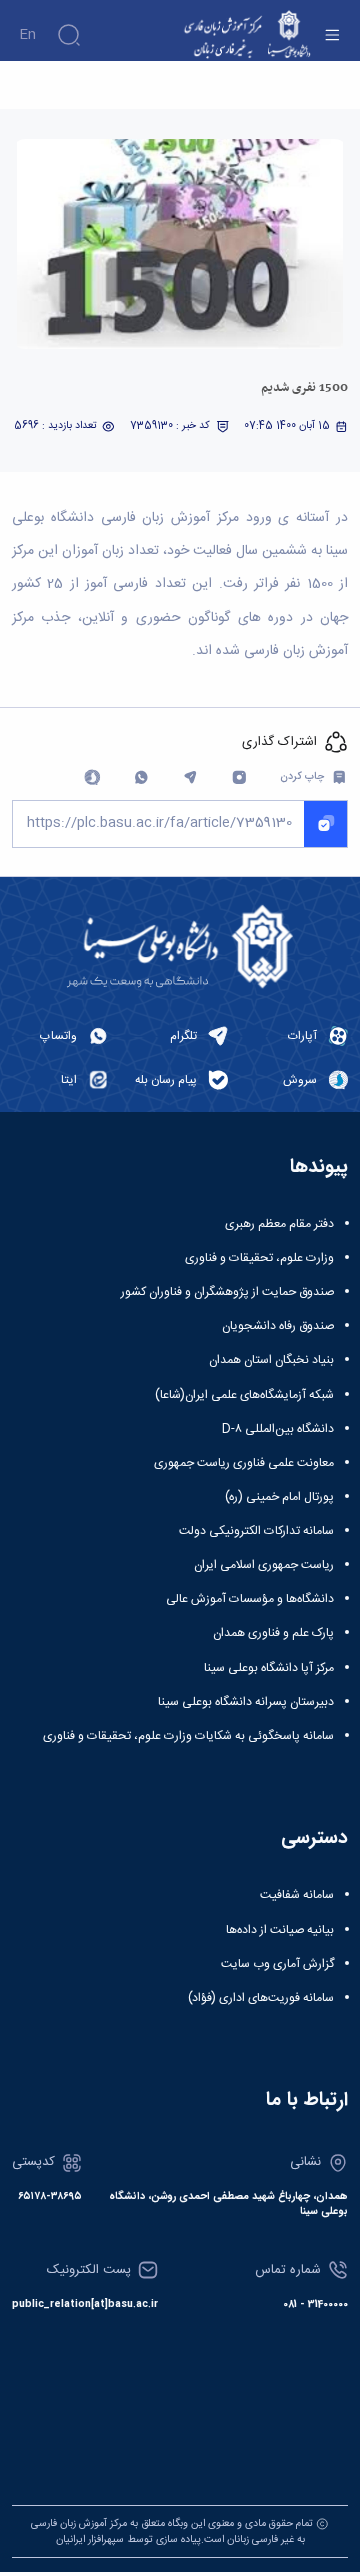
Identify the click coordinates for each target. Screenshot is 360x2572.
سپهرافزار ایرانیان (90, 2539)
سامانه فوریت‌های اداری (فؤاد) (261, 1998)
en (27, 35)
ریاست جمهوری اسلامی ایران (264, 1565)
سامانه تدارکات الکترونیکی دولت (256, 1531)
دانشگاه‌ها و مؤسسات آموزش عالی (250, 1599)
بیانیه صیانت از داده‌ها (280, 1930)
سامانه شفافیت (297, 1895)
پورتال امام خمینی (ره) (279, 1497)
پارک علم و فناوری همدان (273, 1633)
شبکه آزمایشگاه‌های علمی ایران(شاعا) (244, 1395)
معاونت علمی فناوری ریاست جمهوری (244, 1463)
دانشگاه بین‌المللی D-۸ (278, 1429)
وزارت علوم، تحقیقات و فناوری (259, 1258)
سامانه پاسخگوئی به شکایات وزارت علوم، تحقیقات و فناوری (188, 1736)
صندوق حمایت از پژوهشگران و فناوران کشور (227, 1292)
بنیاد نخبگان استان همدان (271, 1360)
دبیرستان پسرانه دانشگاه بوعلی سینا (246, 1702)
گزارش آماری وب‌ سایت (277, 1964)
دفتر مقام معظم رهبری (279, 1224)
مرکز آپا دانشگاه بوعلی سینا (269, 1668)
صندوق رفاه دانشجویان (278, 1326)
